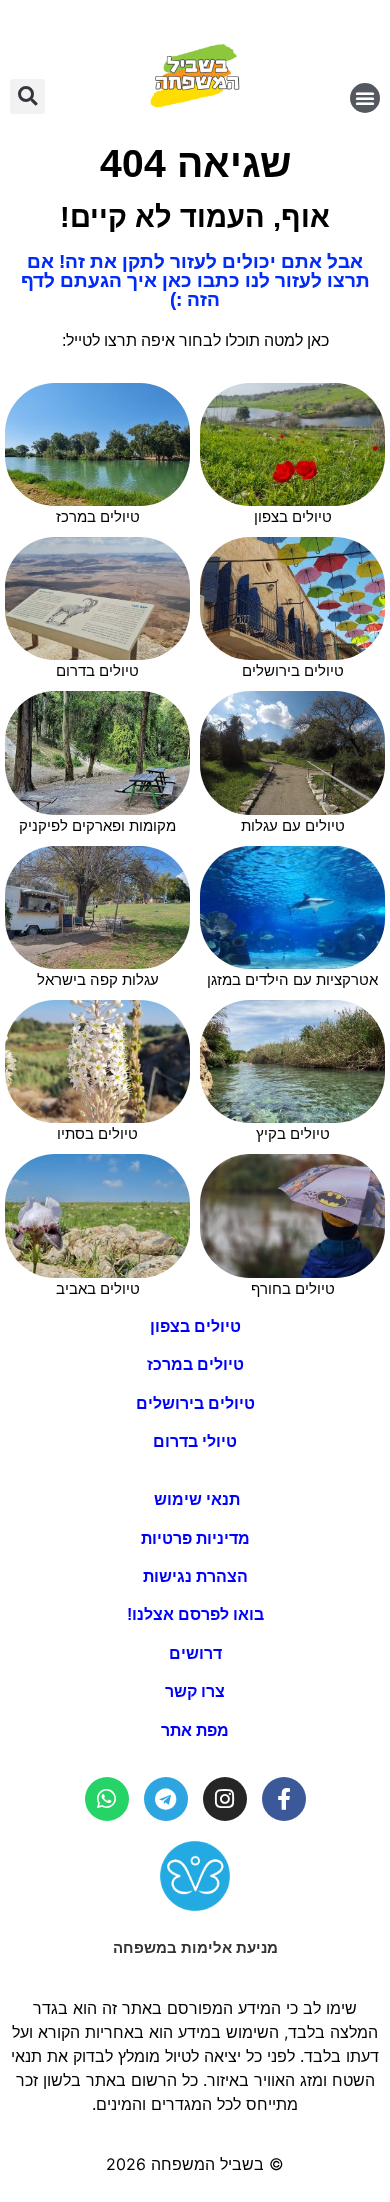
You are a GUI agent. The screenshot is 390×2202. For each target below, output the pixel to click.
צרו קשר (195, 1691)
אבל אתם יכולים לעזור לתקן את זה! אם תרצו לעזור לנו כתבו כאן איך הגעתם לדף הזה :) (195, 280)
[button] (365, 98)
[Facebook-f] (284, 1799)
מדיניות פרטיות (195, 1538)
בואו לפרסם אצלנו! (195, 1614)
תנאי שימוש (195, 1499)
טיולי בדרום (195, 1441)
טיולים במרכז (195, 1364)
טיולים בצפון (195, 1326)
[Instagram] (225, 1799)
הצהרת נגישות (195, 1576)
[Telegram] (166, 1799)
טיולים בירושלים (195, 1403)
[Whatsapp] (107, 1799)
